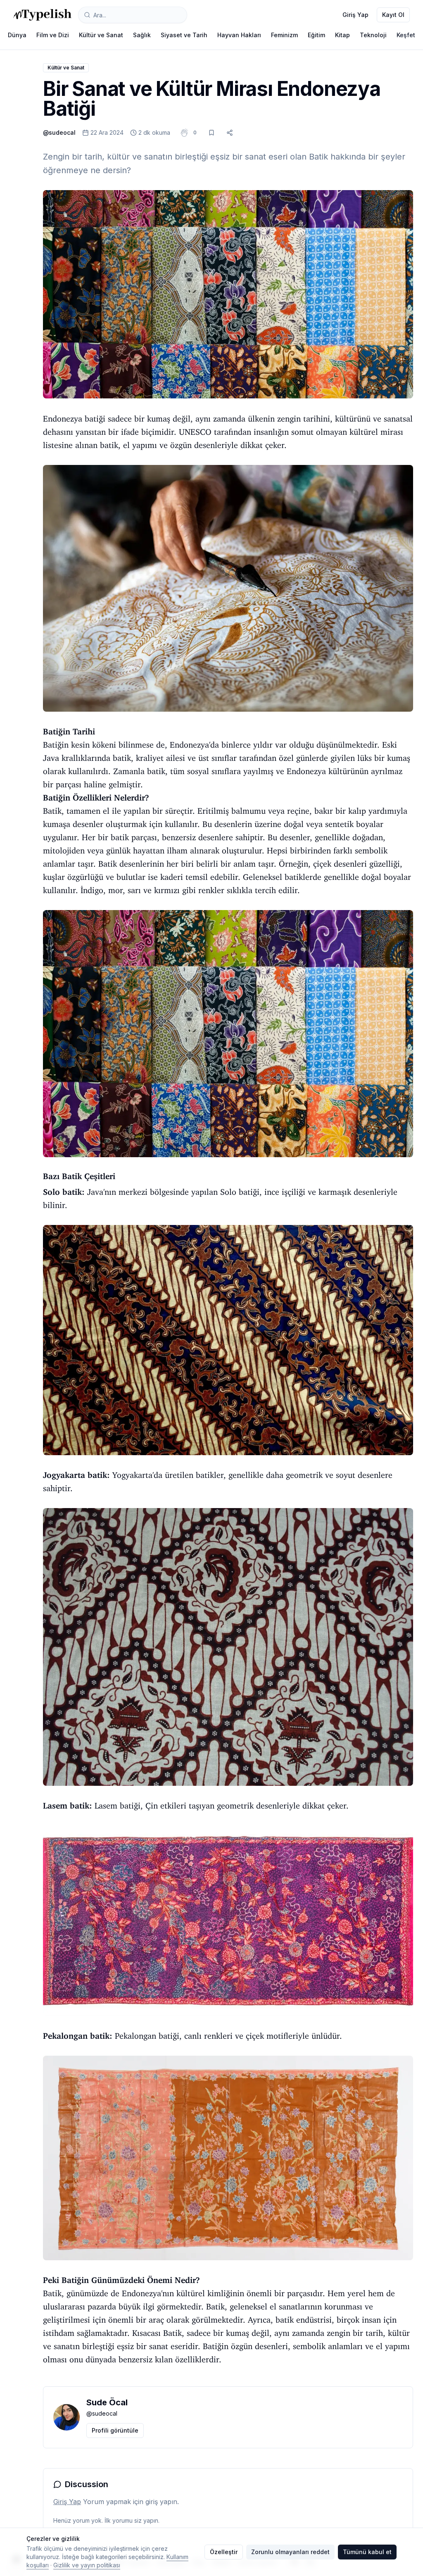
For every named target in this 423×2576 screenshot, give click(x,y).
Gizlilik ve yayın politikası (87, 2565)
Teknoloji (373, 35)
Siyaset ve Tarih (184, 35)
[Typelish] (42, 15)
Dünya (17, 35)
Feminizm (284, 35)
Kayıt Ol (393, 15)
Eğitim (316, 35)
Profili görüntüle (115, 2430)
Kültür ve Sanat (101, 35)
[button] (195, 133)
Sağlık (142, 35)
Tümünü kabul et (367, 2552)
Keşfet (406, 35)
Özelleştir (224, 2552)
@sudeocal (59, 132)
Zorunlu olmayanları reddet (290, 2552)
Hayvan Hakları (239, 35)
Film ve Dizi (53, 35)
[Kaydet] (211, 133)
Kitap (342, 35)
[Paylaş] (230, 133)
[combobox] (133, 15)
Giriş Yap (355, 15)
